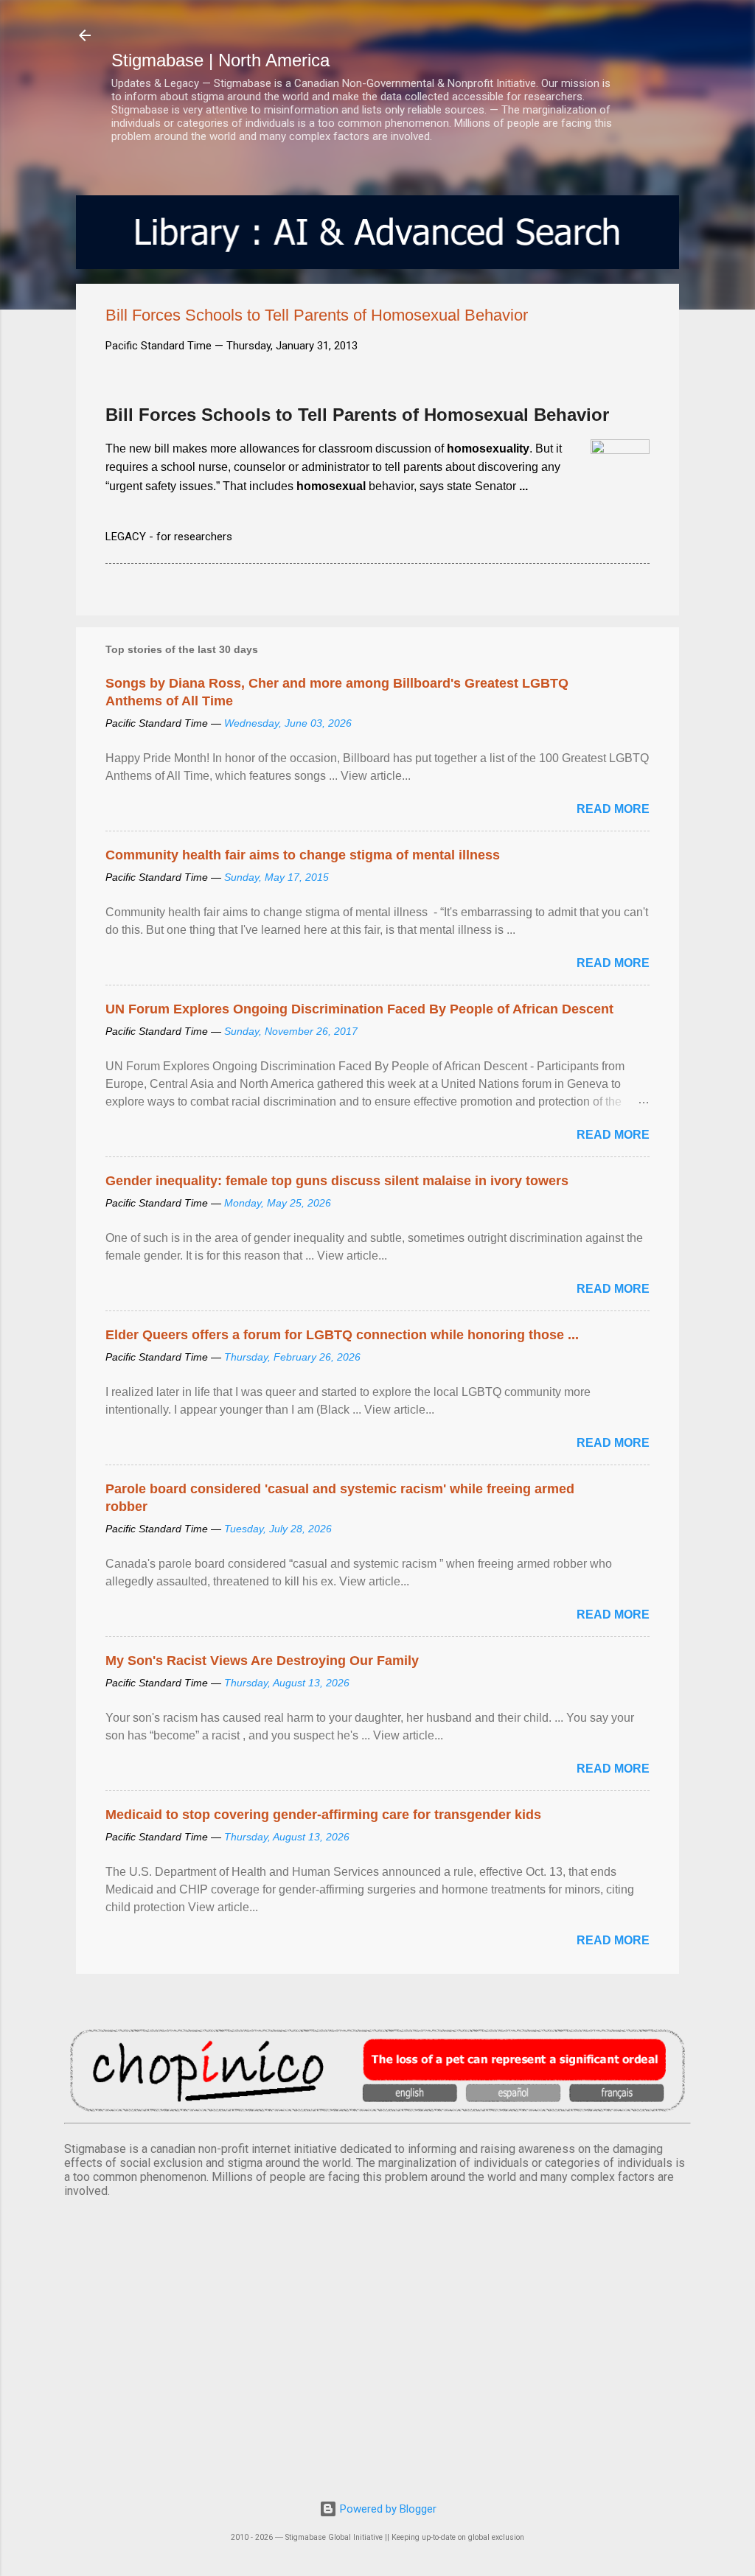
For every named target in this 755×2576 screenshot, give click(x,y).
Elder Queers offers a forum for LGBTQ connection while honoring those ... (342, 1335)
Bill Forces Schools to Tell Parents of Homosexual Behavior (357, 415)
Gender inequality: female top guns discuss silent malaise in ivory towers (337, 1181)
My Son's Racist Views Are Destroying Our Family (262, 1661)
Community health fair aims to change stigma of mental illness (303, 855)
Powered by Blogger (387, 2509)
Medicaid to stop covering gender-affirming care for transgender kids (323, 1815)
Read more (613, 809)
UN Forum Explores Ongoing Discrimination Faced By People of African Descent (359, 1009)
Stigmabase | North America (220, 60)
